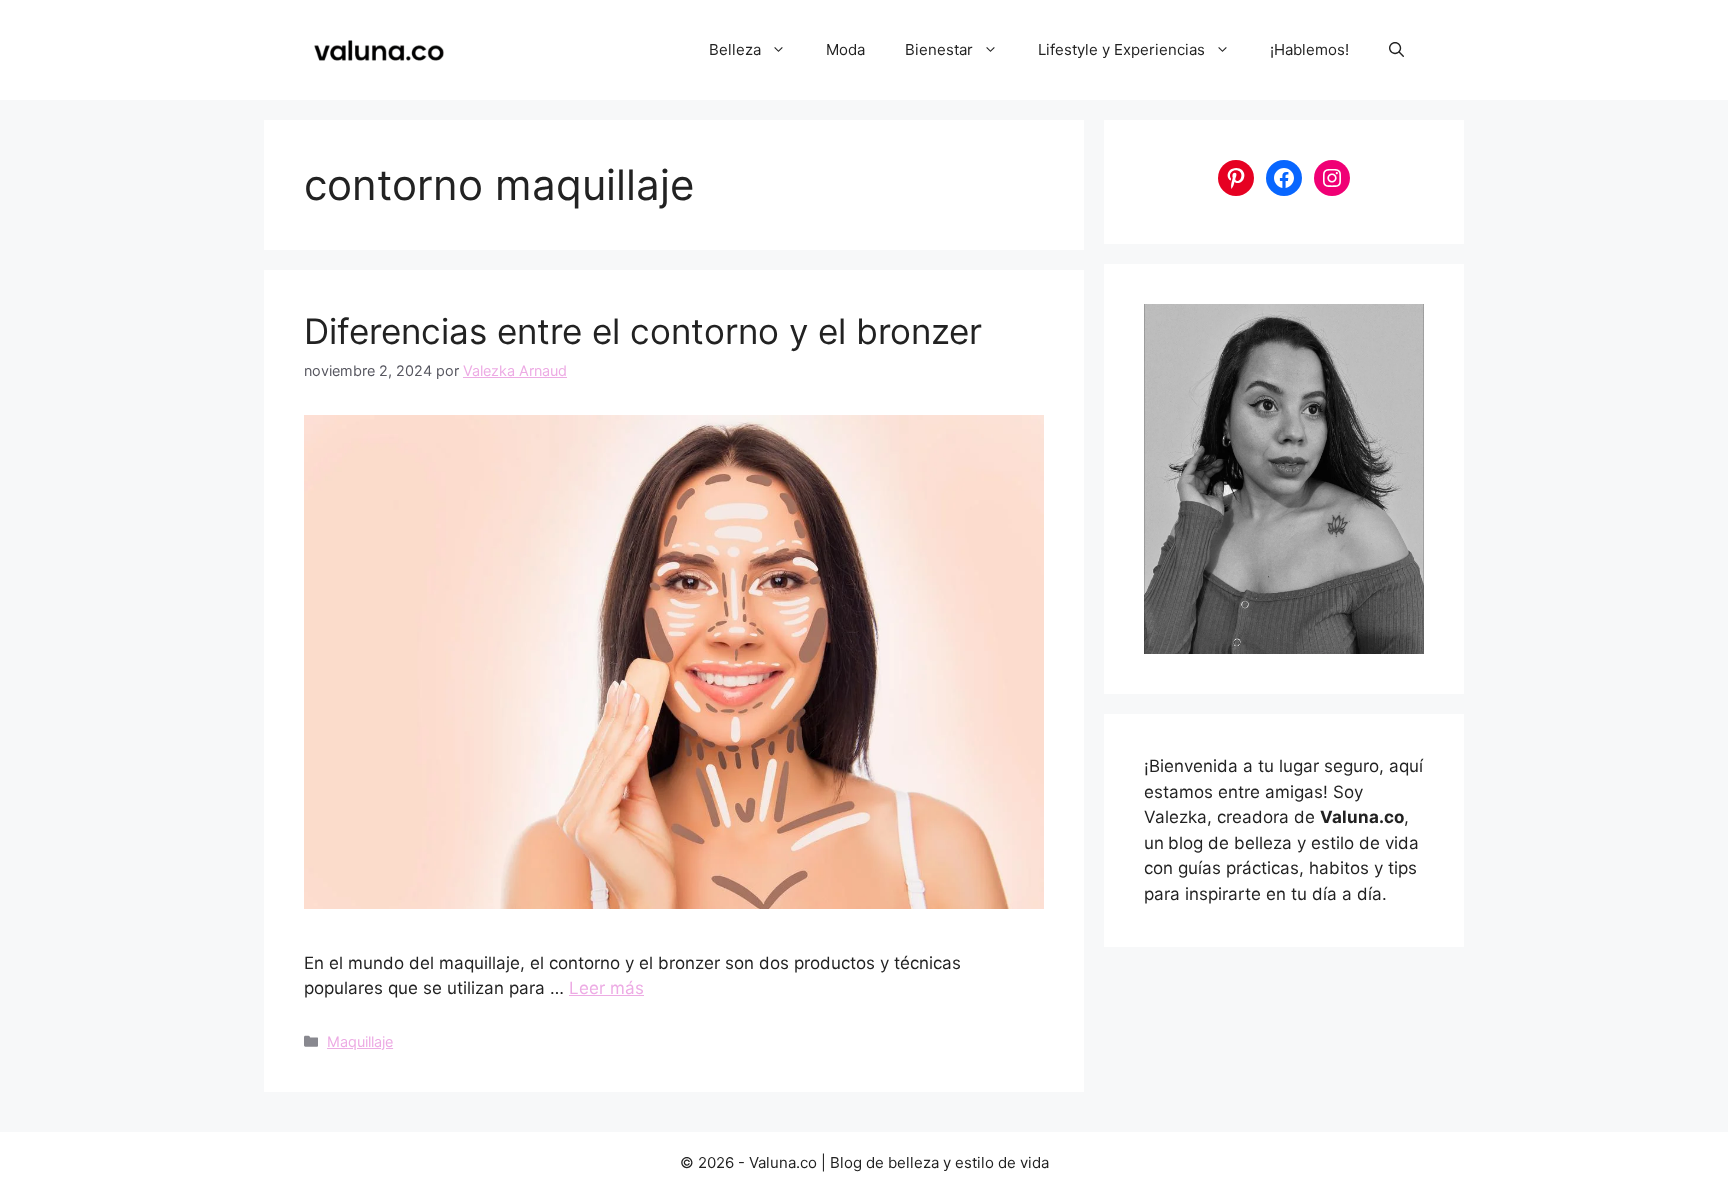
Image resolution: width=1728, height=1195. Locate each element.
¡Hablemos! (1309, 49)
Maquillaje (360, 1041)
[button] (1396, 50)
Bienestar (939, 49)
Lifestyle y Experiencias (1121, 49)
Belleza (735, 49)
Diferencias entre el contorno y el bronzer (643, 331)
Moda (845, 49)
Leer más (606, 988)
